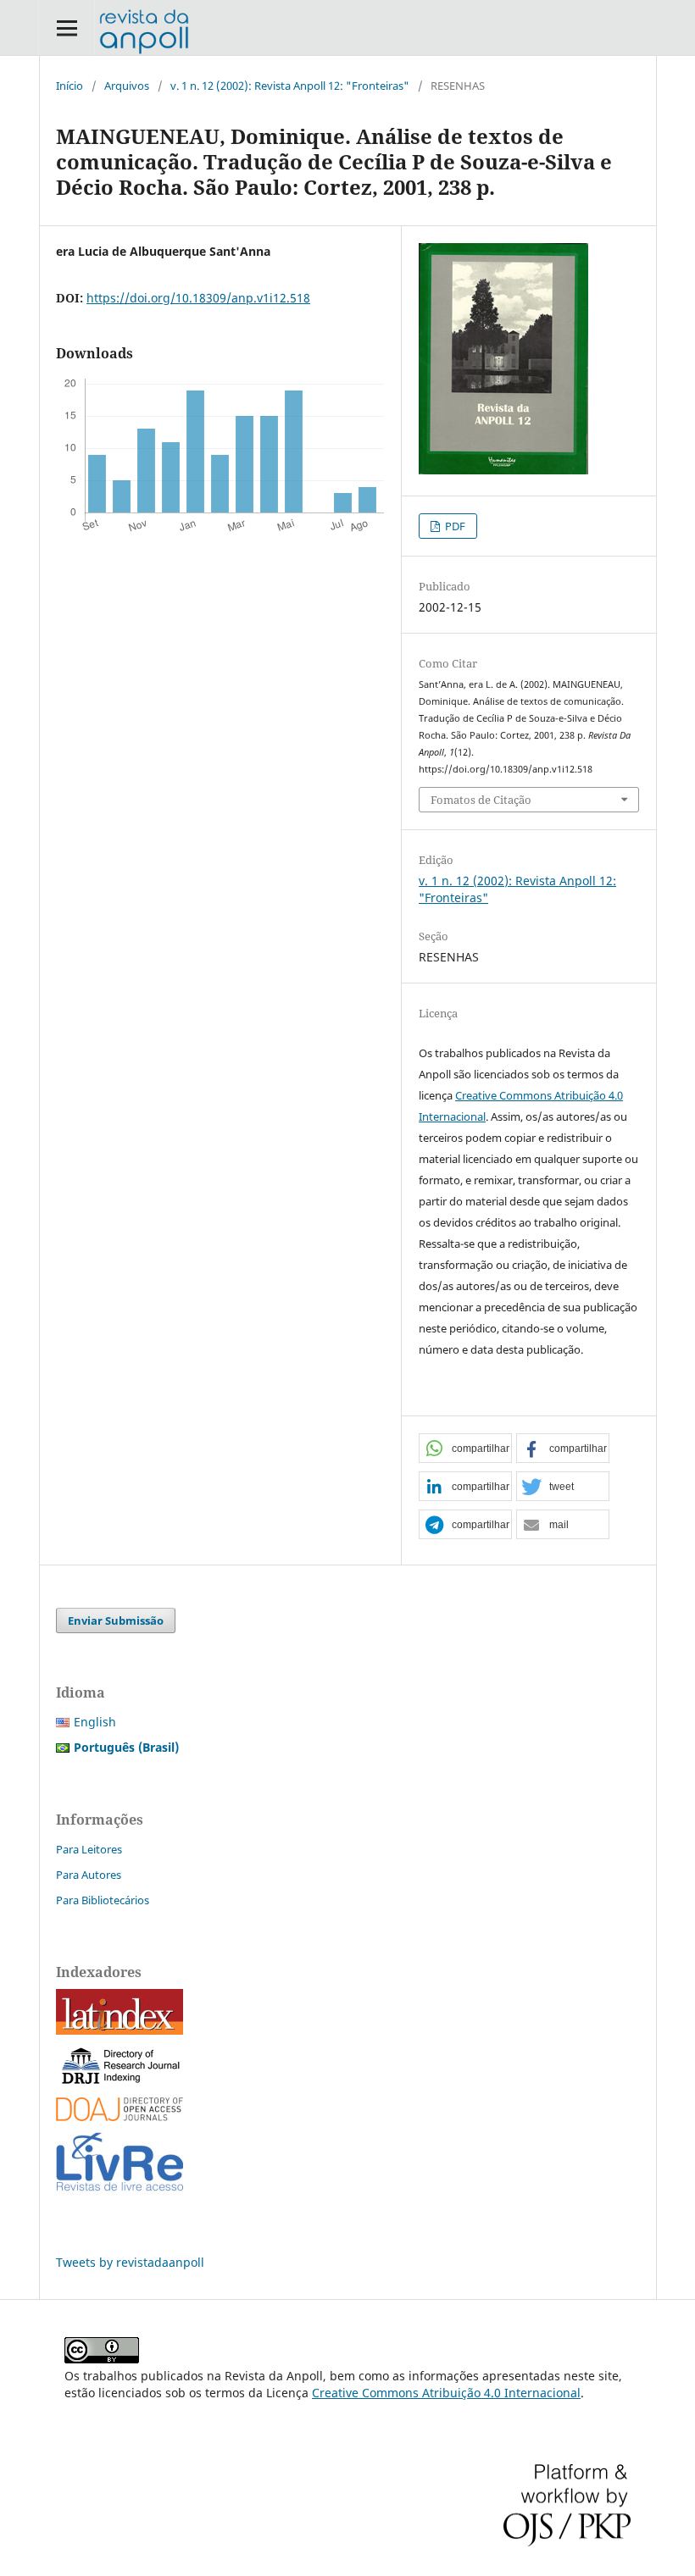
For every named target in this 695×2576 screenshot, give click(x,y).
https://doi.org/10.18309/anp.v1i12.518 (198, 298)
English (95, 1722)
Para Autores (89, 1875)
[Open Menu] (67, 28)
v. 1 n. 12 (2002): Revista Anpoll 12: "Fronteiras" (290, 86)
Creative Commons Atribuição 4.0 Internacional (446, 2393)
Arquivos (127, 86)
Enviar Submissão (116, 1620)
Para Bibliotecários (103, 1900)
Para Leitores (89, 1849)
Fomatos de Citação (481, 800)
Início (69, 86)
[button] (465, 1449)
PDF (454, 526)
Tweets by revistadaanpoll (130, 2262)
